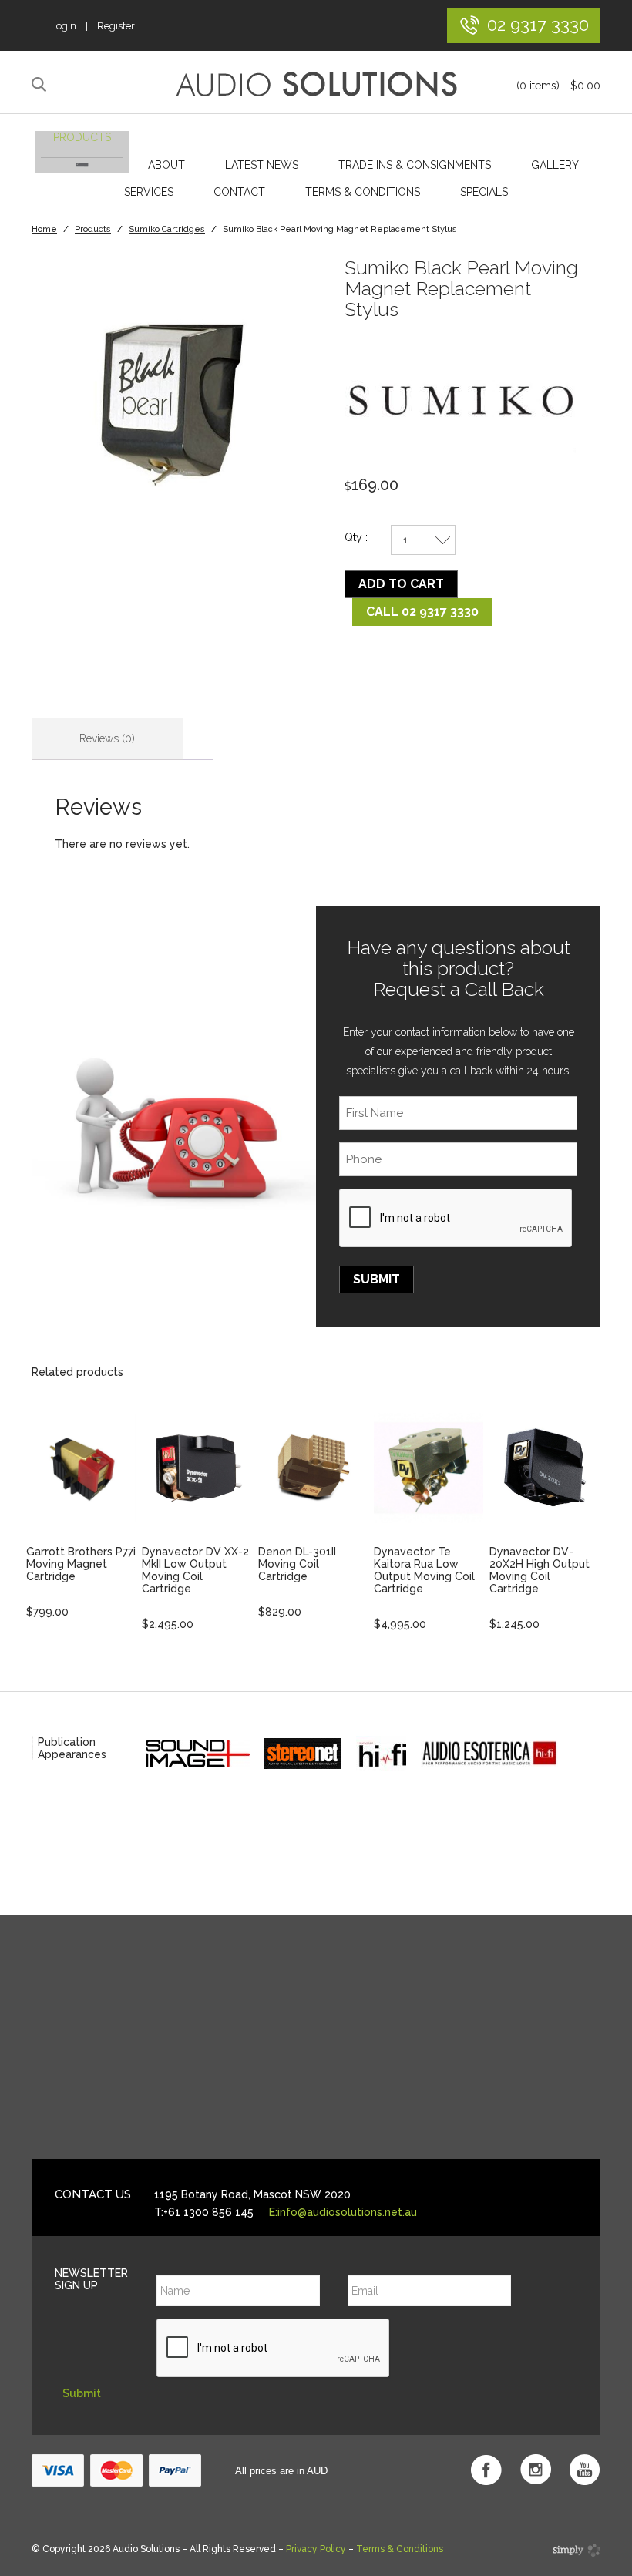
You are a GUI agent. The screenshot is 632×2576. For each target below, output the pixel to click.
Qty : (356, 537)
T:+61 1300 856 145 (204, 2212)
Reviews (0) (107, 738)
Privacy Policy (316, 2549)
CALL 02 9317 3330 (422, 612)
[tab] (107, 739)
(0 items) (558, 86)
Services (149, 192)
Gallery (555, 165)
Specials (484, 192)
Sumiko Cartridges (167, 229)
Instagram (536, 2470)
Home (44, 229)
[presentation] (456, 1219)
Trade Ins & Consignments (415, 165)
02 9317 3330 (538, 24)
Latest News (262, 165)
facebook (486, 2470)
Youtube (585, 2470)
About (166, 165)
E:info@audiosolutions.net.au (343, 2212)
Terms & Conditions (363, 192)
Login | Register (93, 26)
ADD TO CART (401, 584)
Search (41, 85)
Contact (239, 192)
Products (82, 137)
